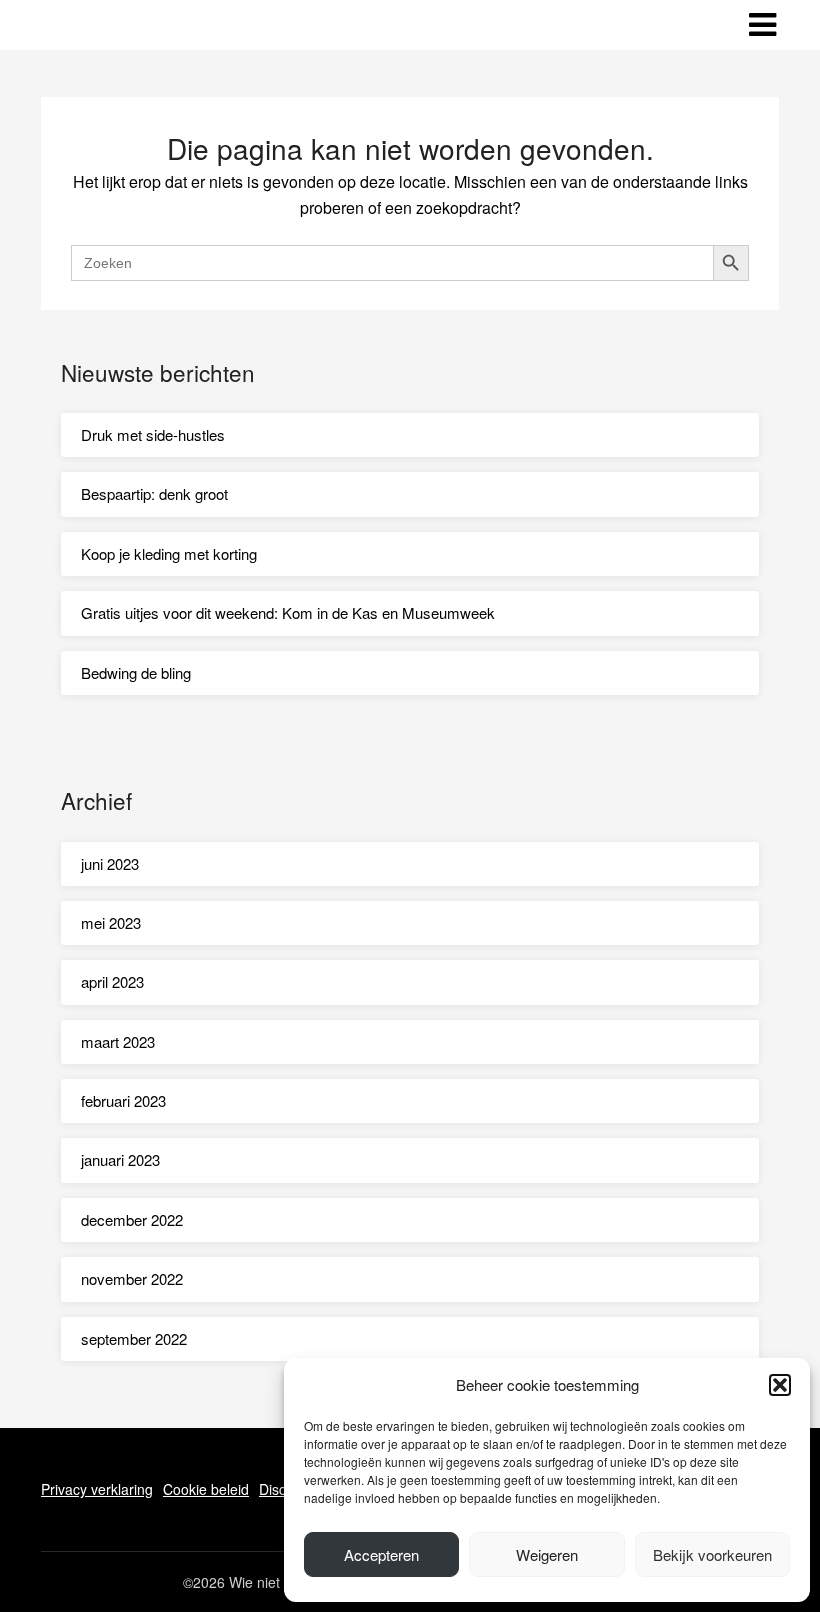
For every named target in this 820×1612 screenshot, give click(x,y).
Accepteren (381, 1554)
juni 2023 (110, 863)
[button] (780, 1385)
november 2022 (132, 1278)
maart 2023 (118, 1041)
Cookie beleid (206, 1489)
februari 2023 (123, 1100)
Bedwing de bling (136, 672)
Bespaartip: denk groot (154, 493)
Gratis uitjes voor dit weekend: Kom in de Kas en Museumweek (288, 612)
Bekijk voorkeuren (712, 1554)
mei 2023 (111, 922)
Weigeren (547, 1554)
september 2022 (134, 1338)
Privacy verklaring (97, 1489)
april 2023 (112, 981)
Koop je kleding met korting (169, 553)
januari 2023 (120, 1159)
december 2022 (132, 1219)
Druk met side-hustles (153, 434)
